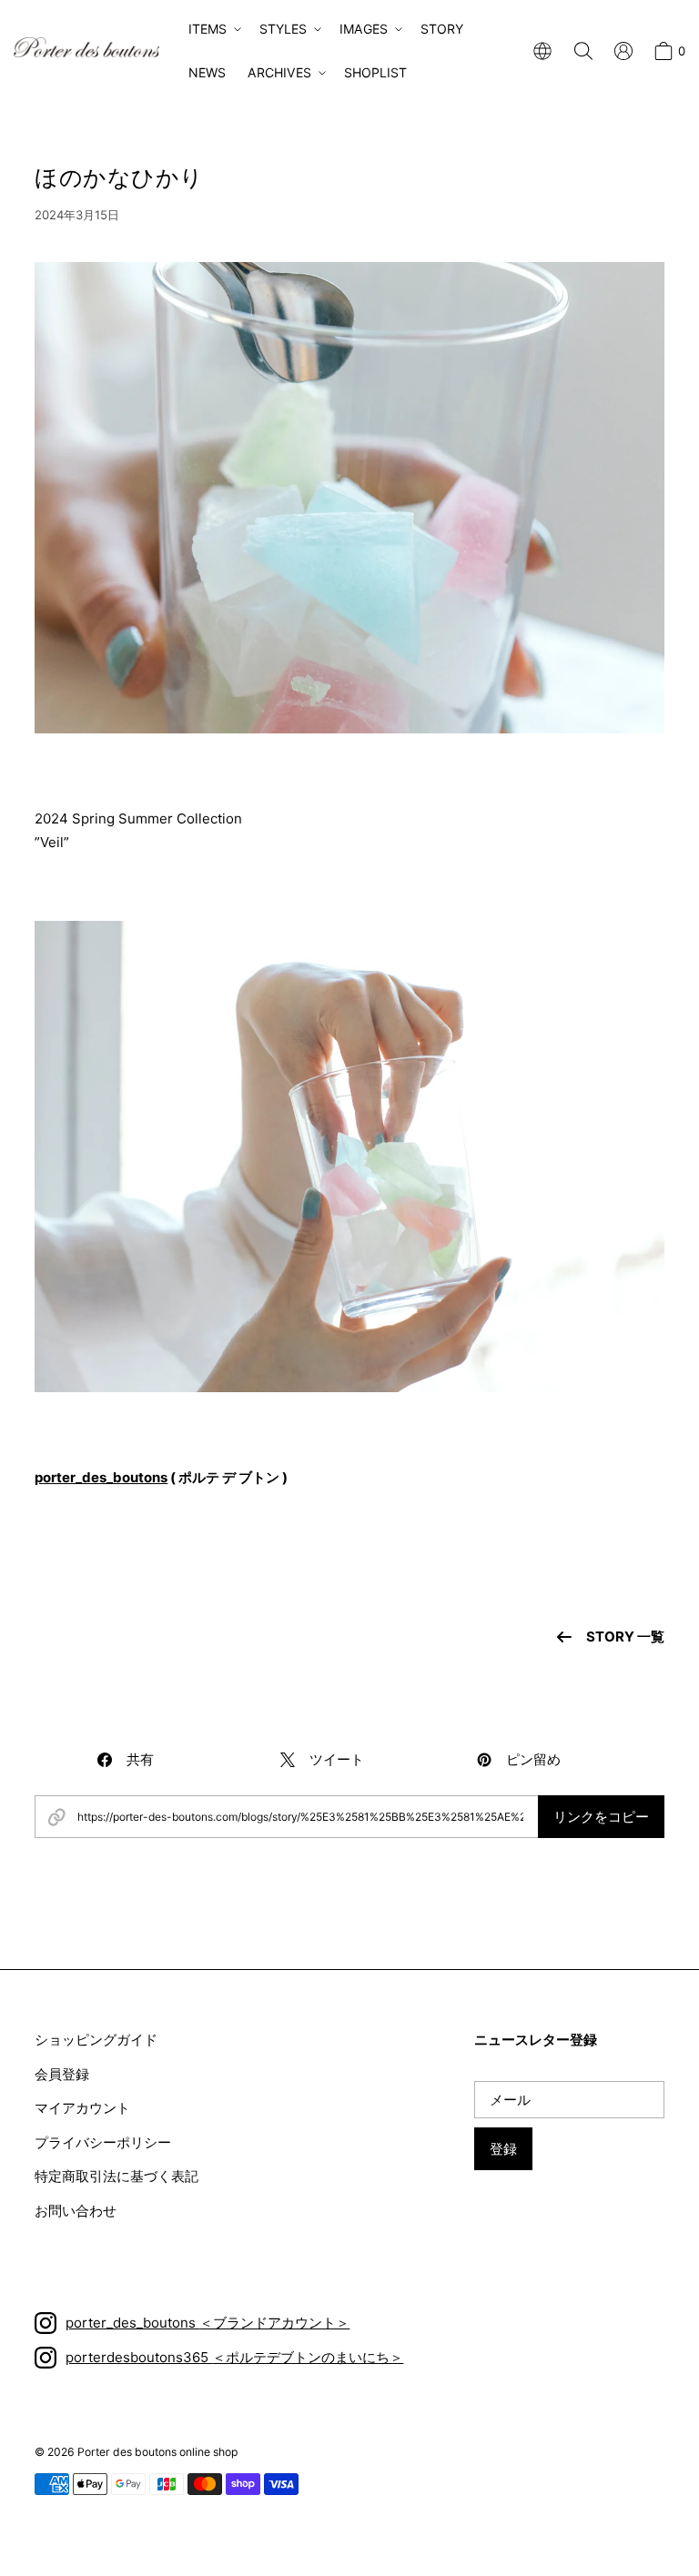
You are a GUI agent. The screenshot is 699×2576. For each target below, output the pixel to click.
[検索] (583, 51)
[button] (213, 29)
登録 (503, 2149)
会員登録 (62, 2074)
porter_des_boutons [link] (101, 1477)
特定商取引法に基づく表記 (116, 2176)
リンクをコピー (601, 1817)
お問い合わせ (76, 2211)
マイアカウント (82, 2108)
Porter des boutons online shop (157, 2452)
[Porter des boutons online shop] (86, 47)
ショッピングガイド (96, 2040)
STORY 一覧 (625, 1637)
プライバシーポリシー (103, 2142)
